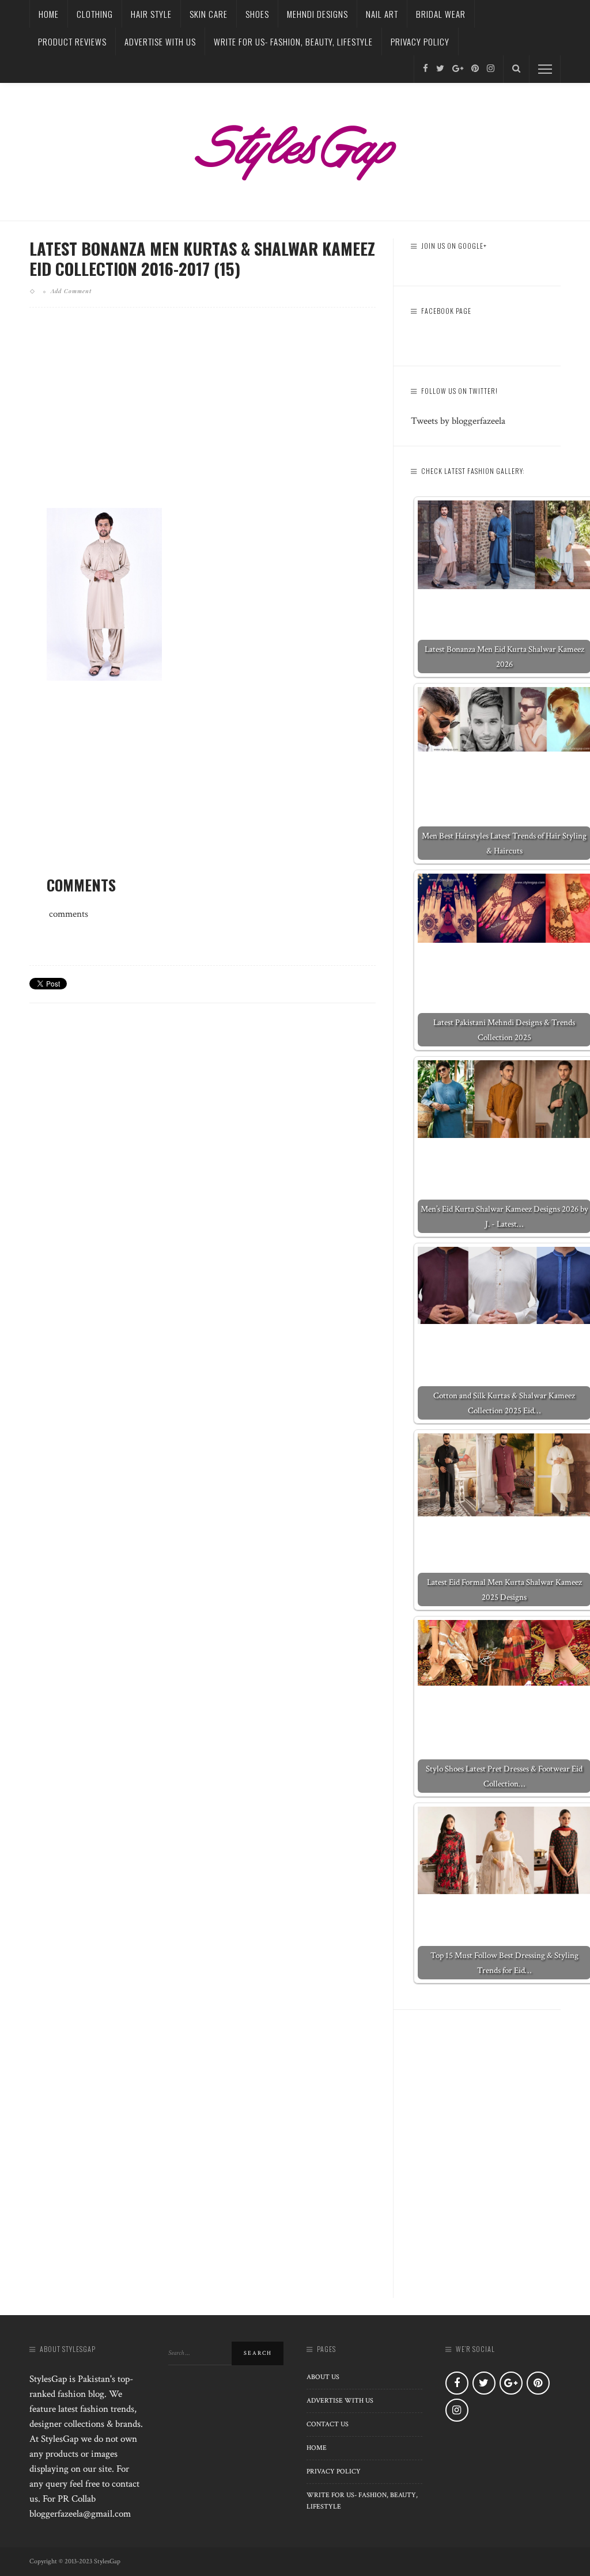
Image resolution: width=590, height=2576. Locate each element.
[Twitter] (440, 69)
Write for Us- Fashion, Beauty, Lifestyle (293, 41)
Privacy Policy (420, 41)
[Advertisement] (203, 417)
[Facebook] (426, 69)
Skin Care (209, 14)
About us (323, 2377)
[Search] (516, 69)
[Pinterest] (475, 69)
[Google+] (458, 69)
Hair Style (151, 14)
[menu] (545, 69)
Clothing (95, 14)
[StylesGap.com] (295, 149)
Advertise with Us (160, 41)
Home (49, 14)
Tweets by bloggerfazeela (458, 421)
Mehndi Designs (317, 14)
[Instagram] (491, 69)
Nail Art (382, 14)
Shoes (257, 14)
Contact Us (328, 2424)
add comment (71, 291)
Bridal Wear (441, 14)
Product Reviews (72, 41)
